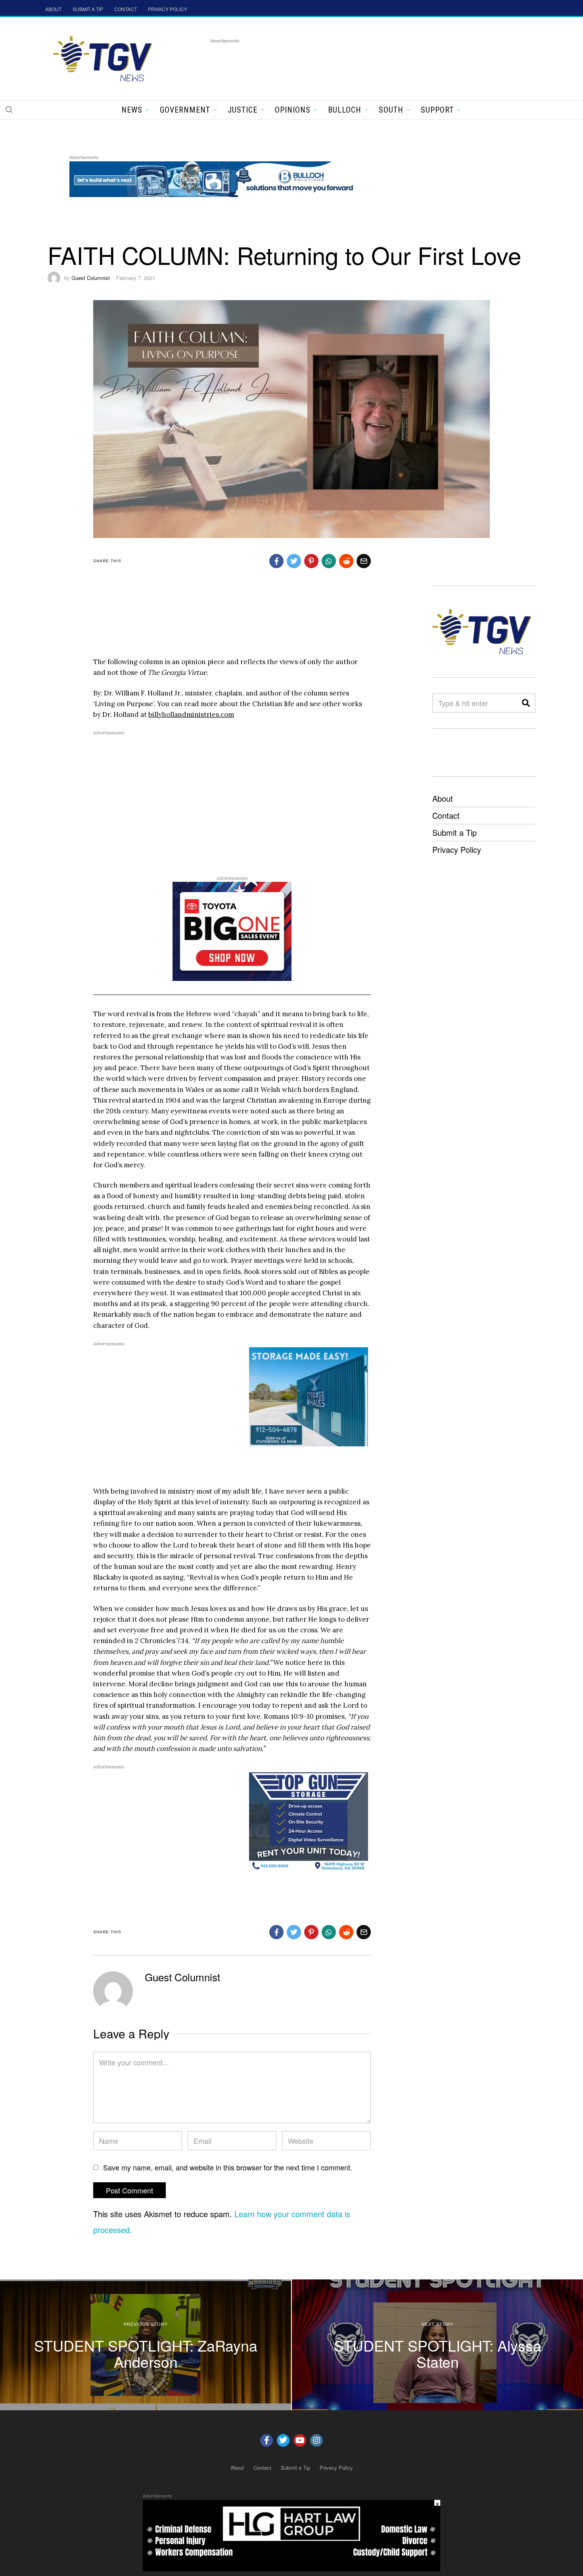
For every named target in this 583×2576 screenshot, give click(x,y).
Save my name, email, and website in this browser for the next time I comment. (228, 2167)
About (443, 798)
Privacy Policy (457, 849)
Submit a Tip (455, 832)
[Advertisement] (355, 63)
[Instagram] (316, 2440)
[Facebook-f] (267, 2440)
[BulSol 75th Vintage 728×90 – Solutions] (214, 178)
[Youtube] (300, 2440)
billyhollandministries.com (191, 714)
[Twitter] (283, 2440)
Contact (446, 815)
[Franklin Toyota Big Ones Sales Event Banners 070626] (232, 931)
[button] (9, 109)
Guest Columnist (91, 278)
